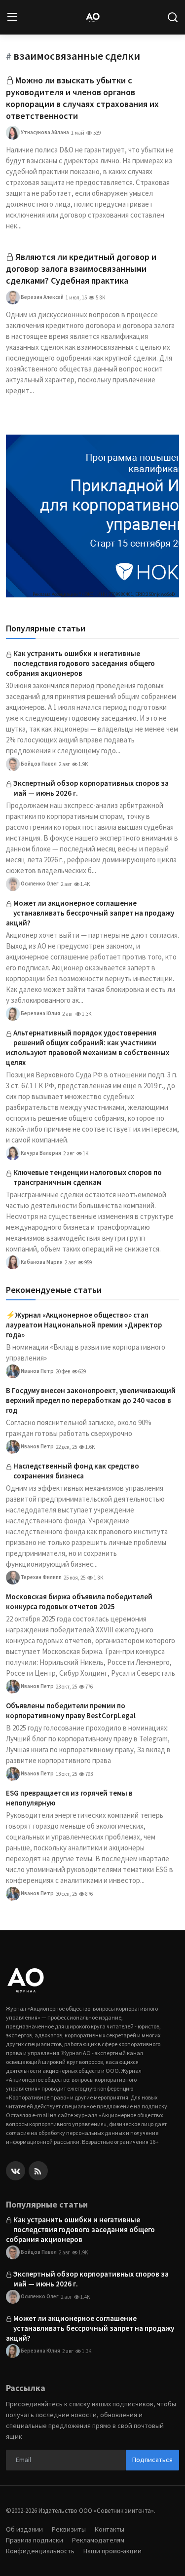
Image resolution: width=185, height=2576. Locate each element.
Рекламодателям (98, 2540)
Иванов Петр (37, 1371)
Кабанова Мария (41, 1262)
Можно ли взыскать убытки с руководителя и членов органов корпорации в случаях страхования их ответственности (82, 98)
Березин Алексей (42, 297)
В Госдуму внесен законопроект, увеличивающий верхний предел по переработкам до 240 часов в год (91, 1400)
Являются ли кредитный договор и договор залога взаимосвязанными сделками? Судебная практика (81, 269)
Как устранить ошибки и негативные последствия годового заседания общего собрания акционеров (80, 663)
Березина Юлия (40, 1013)
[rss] (38, 2171)
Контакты (110, 2529)
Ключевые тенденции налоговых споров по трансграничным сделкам (88, 1177)
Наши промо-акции (112, 2551)
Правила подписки (35, 2540)
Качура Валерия (40, 1153)
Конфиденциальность (40, 2551)
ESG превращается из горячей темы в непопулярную (69, 1798)
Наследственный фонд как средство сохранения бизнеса (76, 1471)
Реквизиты (69, 2529)
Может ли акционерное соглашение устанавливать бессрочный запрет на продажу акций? (90, 913)
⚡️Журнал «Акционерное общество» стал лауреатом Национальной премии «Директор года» (84, 1325)
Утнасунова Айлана (44, 132)
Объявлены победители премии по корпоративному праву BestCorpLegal (71, 1711)
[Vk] (16, 2171)
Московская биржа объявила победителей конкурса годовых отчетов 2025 (79, 1601)
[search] (173, 17)
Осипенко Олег (39, 883)
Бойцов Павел (38, 764)
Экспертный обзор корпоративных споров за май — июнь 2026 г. (91, 788)
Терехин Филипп (41, 1577)
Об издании (24, 2529)
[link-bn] (92, 516)
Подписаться (152, 2460)
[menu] (12, 17)
